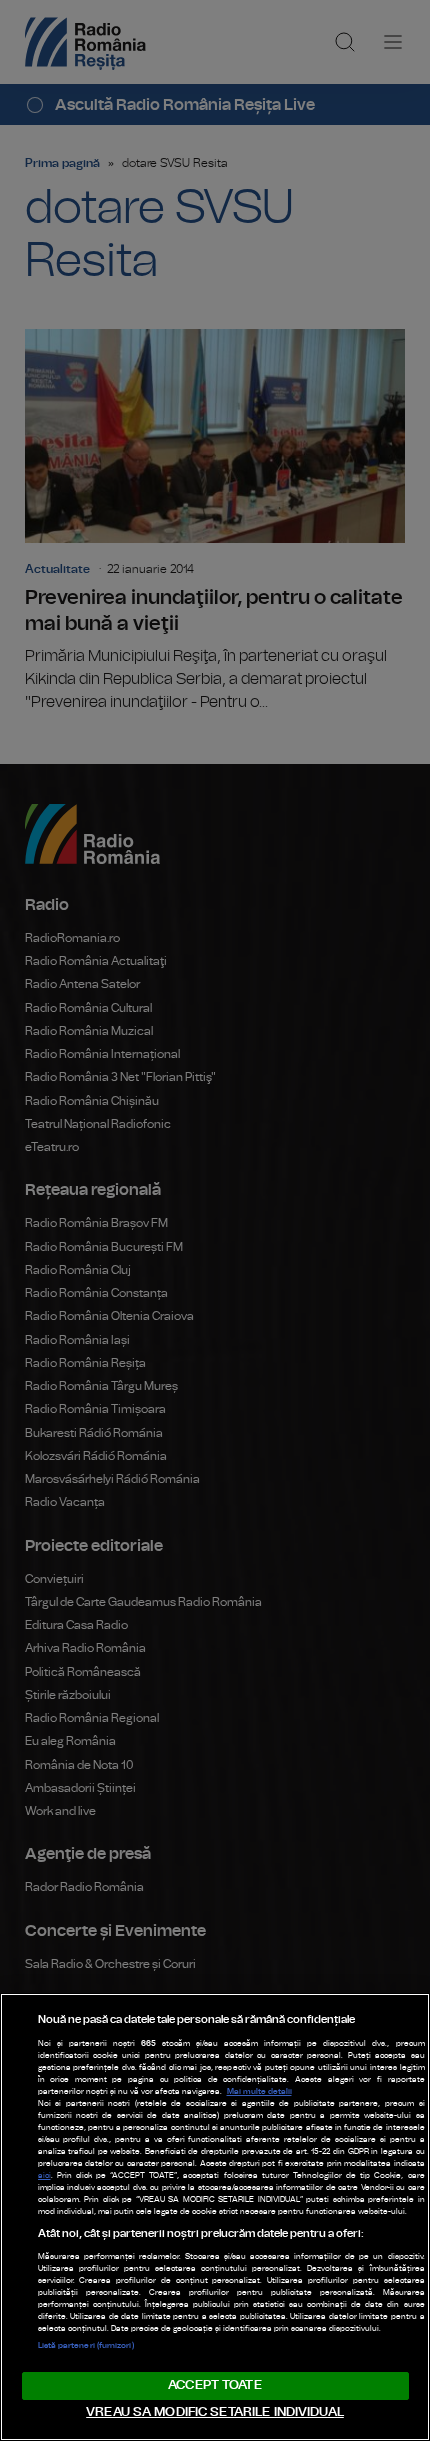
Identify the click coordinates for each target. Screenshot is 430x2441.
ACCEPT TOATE (215, 2385)
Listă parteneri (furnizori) (86, 2346)
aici (44, 2176)
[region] (215, 2217)
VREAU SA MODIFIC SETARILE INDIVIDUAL (215, 2412)
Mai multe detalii (259, 2092)
